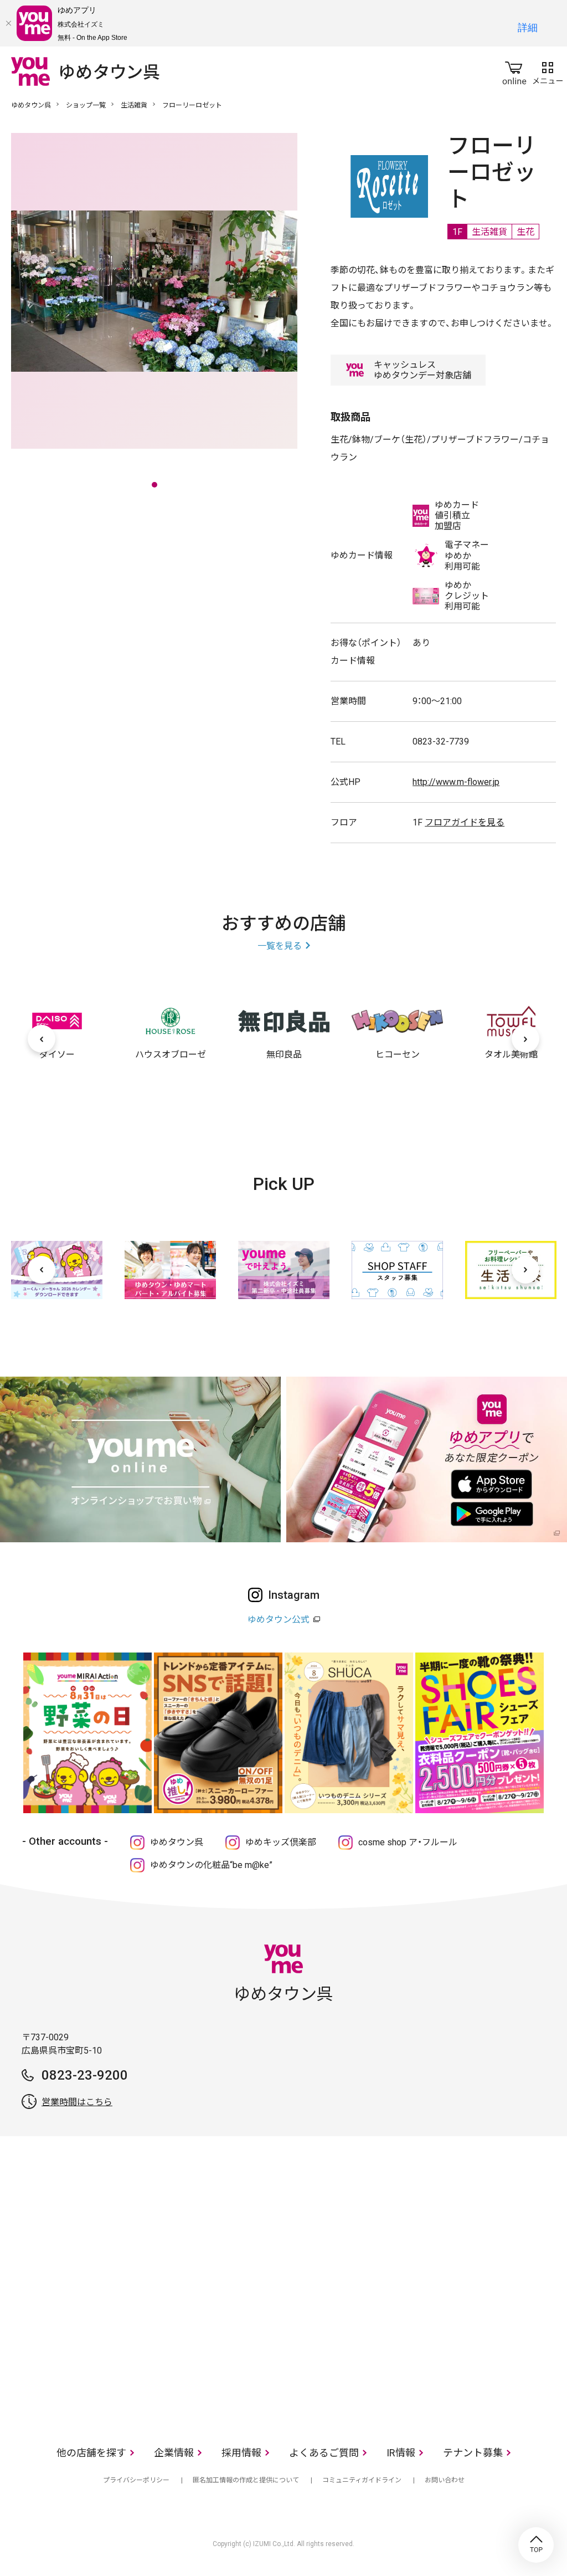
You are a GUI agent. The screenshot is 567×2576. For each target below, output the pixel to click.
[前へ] (42, 1039)
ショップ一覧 (86, 105)
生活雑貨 (134, 105)
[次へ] (525, 1039)
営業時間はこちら (77, 2102)
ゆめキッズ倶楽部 (281, 1842)
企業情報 (174, 2453)
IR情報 (401, 2453)
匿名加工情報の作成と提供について (246, 2480)
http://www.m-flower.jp (456, 782)
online (514, 71)
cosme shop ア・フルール (408, 1842)
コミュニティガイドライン (362, 2480)
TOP (536, 2545)
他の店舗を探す (91, 2453)
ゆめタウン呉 (31, 105)
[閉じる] (8, 23)
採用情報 (241, 2453)
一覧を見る (280, 946)
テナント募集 (473, 2453)
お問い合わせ (445, 2480)
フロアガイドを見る (465, 822)
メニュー (548, 71)
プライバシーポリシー (136, 2480)
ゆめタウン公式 (279, 1620)
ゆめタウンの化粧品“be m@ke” (211, 1865)
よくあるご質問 (324, 2453)
